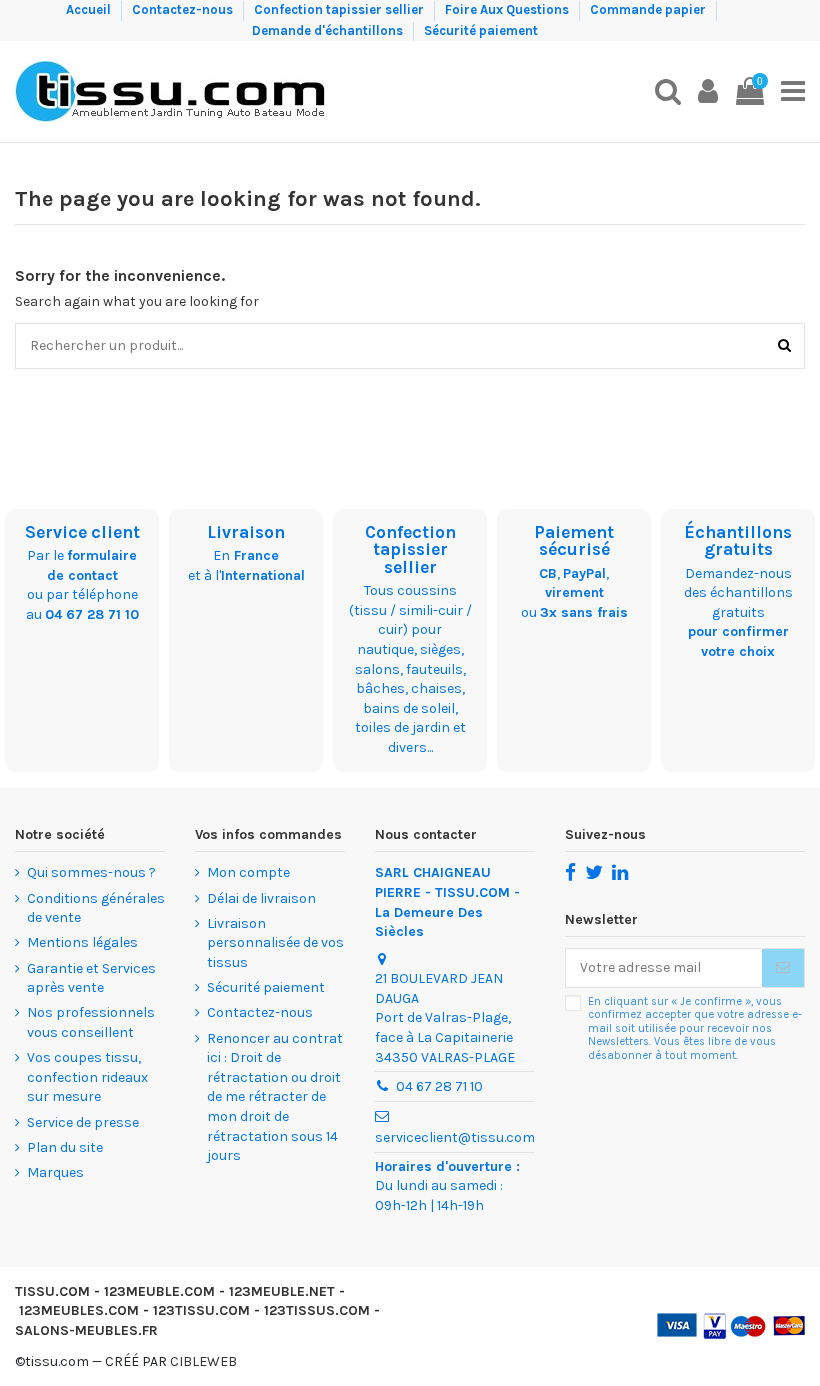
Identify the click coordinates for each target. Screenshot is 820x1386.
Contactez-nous (184, 9)
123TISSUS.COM (317, 1310)
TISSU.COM (52, 1291)
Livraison (246, 532)
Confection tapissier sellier (340, 9)
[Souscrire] (783, 968)
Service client (82, 532)
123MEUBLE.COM (159, 1291)
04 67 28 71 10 (92, 614)
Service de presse (83, 1122)
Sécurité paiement (481, 30)
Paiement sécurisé (574, 541)
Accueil (90, 9)
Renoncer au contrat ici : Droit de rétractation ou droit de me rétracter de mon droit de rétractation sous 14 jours (275, 1097)
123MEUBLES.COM (79, 1310)
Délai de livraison (261, 898)
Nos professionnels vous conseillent (91, 1022)
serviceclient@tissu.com (455, 1137)
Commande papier (649, 9)
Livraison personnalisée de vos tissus (275, 943)
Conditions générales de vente (96, 908)
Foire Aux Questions (508, 9)
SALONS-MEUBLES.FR (86, 1330)
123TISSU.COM (201, 1310)
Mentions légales (82, 942)
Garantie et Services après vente (91, 978)
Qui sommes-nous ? (91, 872)
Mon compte (248, 872)
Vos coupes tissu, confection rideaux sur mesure (87, 1077)
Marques (55, 1172)
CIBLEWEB (203, 1361)
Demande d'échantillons (329, 30)
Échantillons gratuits (738, 541)
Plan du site (65, 1147)
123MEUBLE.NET (282, 1291)
